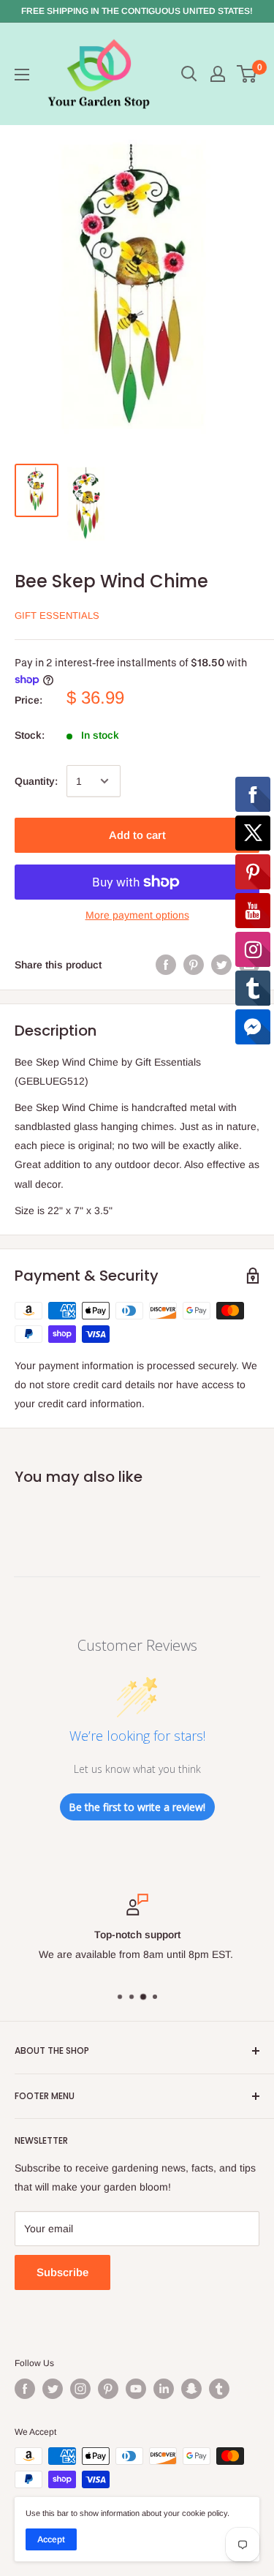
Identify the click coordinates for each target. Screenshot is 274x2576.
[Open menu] (22, 75)
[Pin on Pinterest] (194, 965)
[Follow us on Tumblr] (219, 2389)
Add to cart (137, 835)
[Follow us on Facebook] (25, 2389)
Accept (51, 2539)
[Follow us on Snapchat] (191, 2389)
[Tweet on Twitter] (221, 965)
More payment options (137, 915)
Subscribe (62, 2272)
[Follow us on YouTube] (136, 2389)
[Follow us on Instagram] (80, 2389)
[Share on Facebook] (166, 965)
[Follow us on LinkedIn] (164, 2389)
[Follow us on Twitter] (53, 2389)
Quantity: (36, 781)
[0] (247, 74)
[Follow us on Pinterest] (108, 2389)
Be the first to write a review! (137, 1807)
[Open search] (189, 74)
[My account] (218, 74)
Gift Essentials (57, 615)
